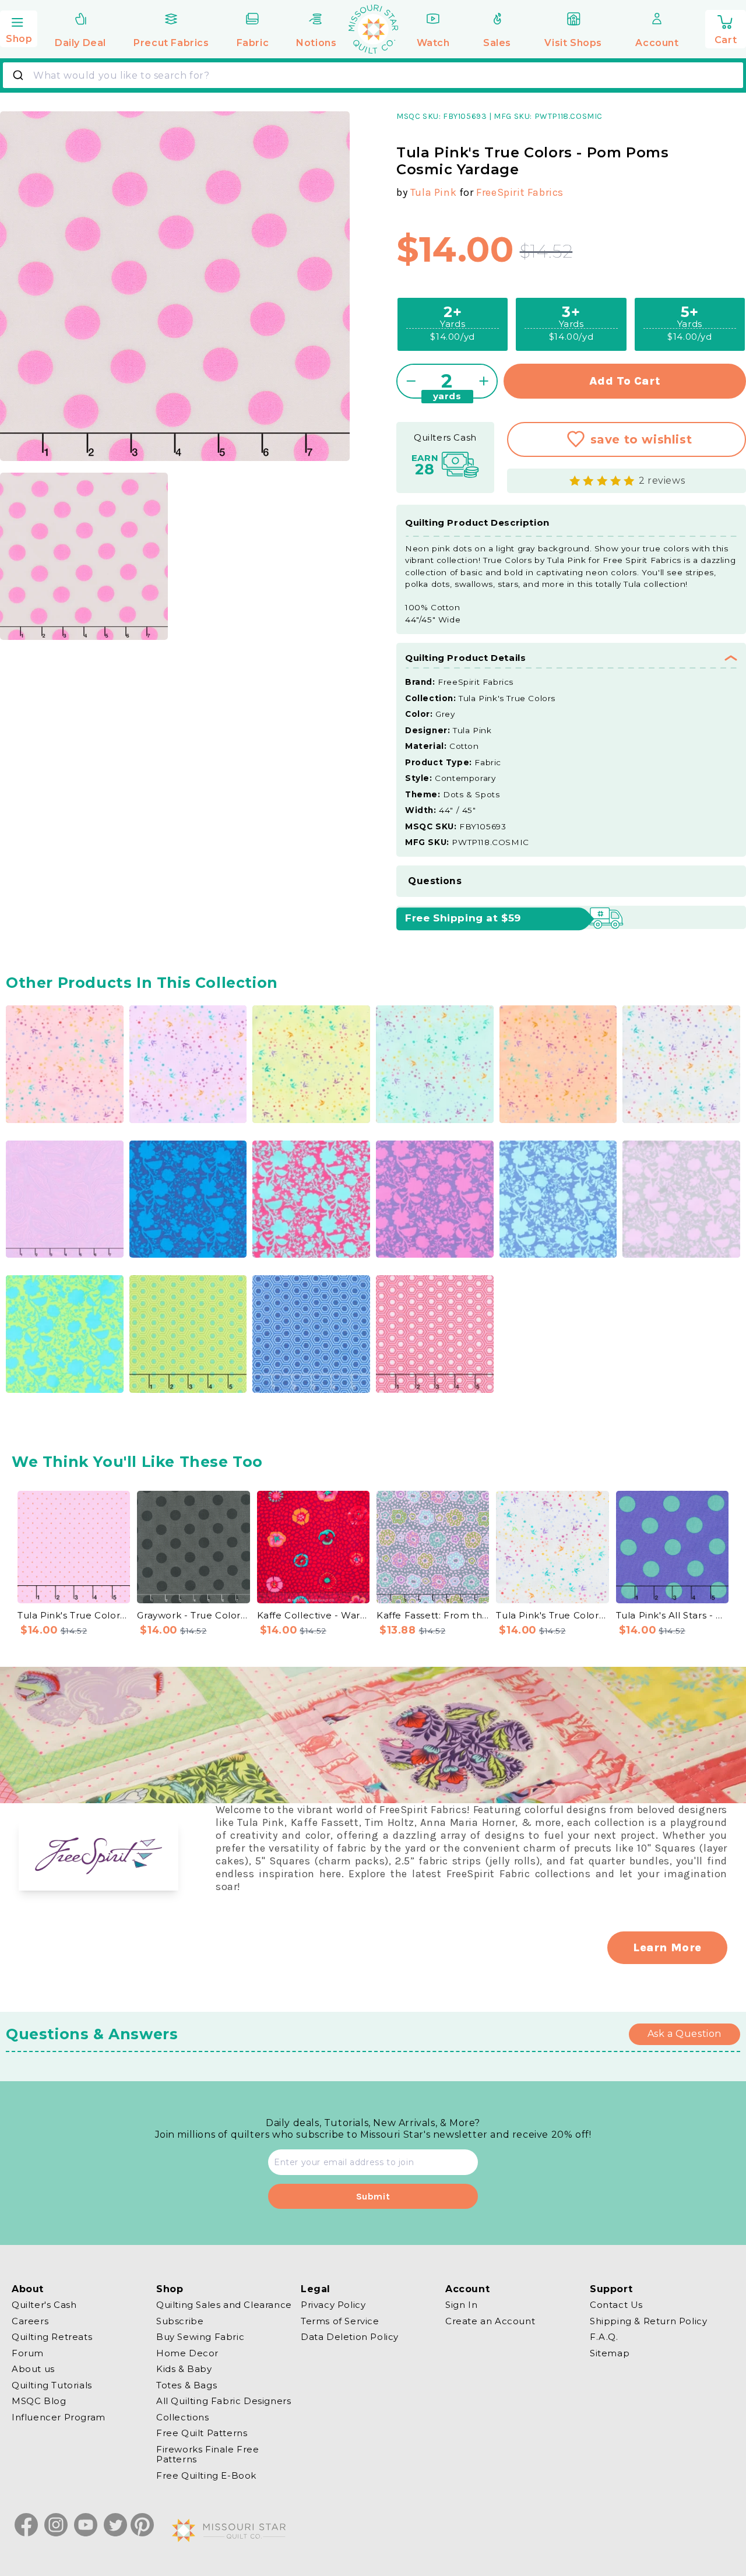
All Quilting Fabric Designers (224, 2401)
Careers (30, 2321)
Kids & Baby (184, 2369)
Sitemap (610, 2353)
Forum (28, 2353)
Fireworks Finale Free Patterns (208, 2454)
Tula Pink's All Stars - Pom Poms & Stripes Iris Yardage (672, 1615)
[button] (19, 27)
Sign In (461, 2305)
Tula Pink (433, 192)
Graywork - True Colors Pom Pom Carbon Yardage (193, 1615)
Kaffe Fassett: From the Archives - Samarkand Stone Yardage (433, 1615)
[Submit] (20, 75)
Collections (183, 2417)
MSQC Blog (39, 2401)
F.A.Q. (604, 2337)
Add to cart (625, 381)
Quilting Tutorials (52, 2385)
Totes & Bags (186, 2385)
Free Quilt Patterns (202, 2433)
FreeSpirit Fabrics (520, 192)
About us (33, 2369)
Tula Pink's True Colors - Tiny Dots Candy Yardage (74, 1615)
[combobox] (373, 75)
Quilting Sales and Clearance (224, 2305)
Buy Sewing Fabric (200, 2337)
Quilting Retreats (52, 2337)
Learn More (667, 1947)
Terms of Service (340, 2321)
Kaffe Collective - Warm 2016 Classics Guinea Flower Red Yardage (313, 1615)
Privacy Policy (333, 2305)
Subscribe (180, 2321)
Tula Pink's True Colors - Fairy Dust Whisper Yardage (552, 1615)
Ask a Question (685, 2034)
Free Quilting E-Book (206, 2475)
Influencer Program (59, 2417)
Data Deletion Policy (350, 2337)
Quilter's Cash (44, 2305)
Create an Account (490, 2321)
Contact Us (616, 2305)
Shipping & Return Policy (648, 2321)
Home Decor (187, 2353)
